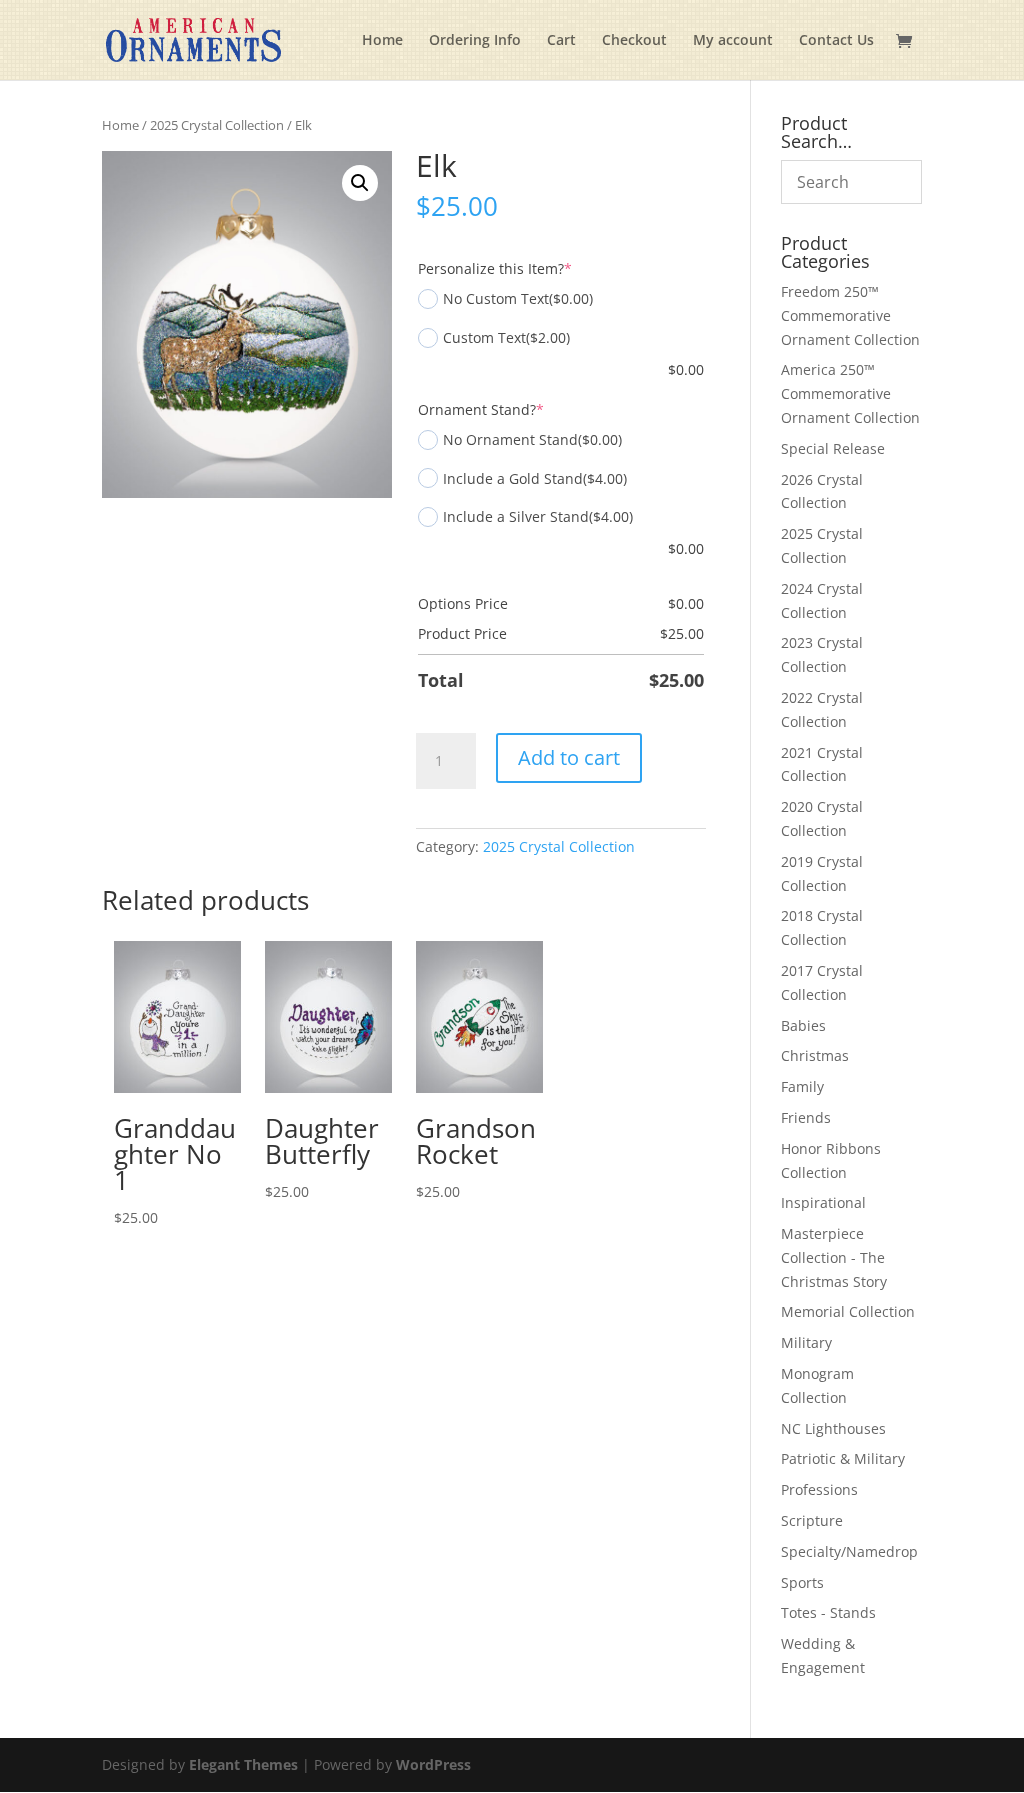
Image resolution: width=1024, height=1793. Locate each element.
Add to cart (569, 757)
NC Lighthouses (833, 1428)
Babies (803, 1025)
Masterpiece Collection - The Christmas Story (834, 1257)
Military (806, 1342)
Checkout (634, 41)
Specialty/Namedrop (849, 1551)
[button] (360, 183)
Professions (819, 1489)
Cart (561, 41)
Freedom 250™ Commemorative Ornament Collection (850, 315)
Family (802, 1086)
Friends (806, 1117)
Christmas (815, 1055)
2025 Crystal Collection (217, 125)
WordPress (433, 1764)
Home (382, 41)
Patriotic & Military (843, 1458)
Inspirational (823, 1202)
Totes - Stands (828, 1612)
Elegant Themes (243, 1764)
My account (733, 41)
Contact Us (836, 41)
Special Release (833, 448)
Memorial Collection (848, 1311)
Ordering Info (475, 41)
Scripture (812, 1520)
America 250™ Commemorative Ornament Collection (850, 393)
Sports (802, 1582)
